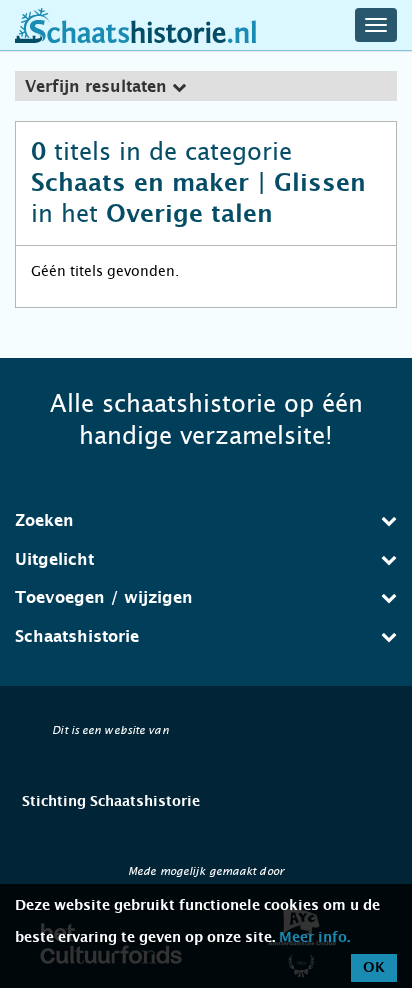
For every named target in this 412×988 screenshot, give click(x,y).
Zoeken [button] (44, 521)
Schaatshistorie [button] (77, 637)
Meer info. (314, 938)
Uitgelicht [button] (54, 560)
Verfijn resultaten (98, 87)
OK (374, 968)
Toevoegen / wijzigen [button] (104, 598)
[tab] (206, 86)
